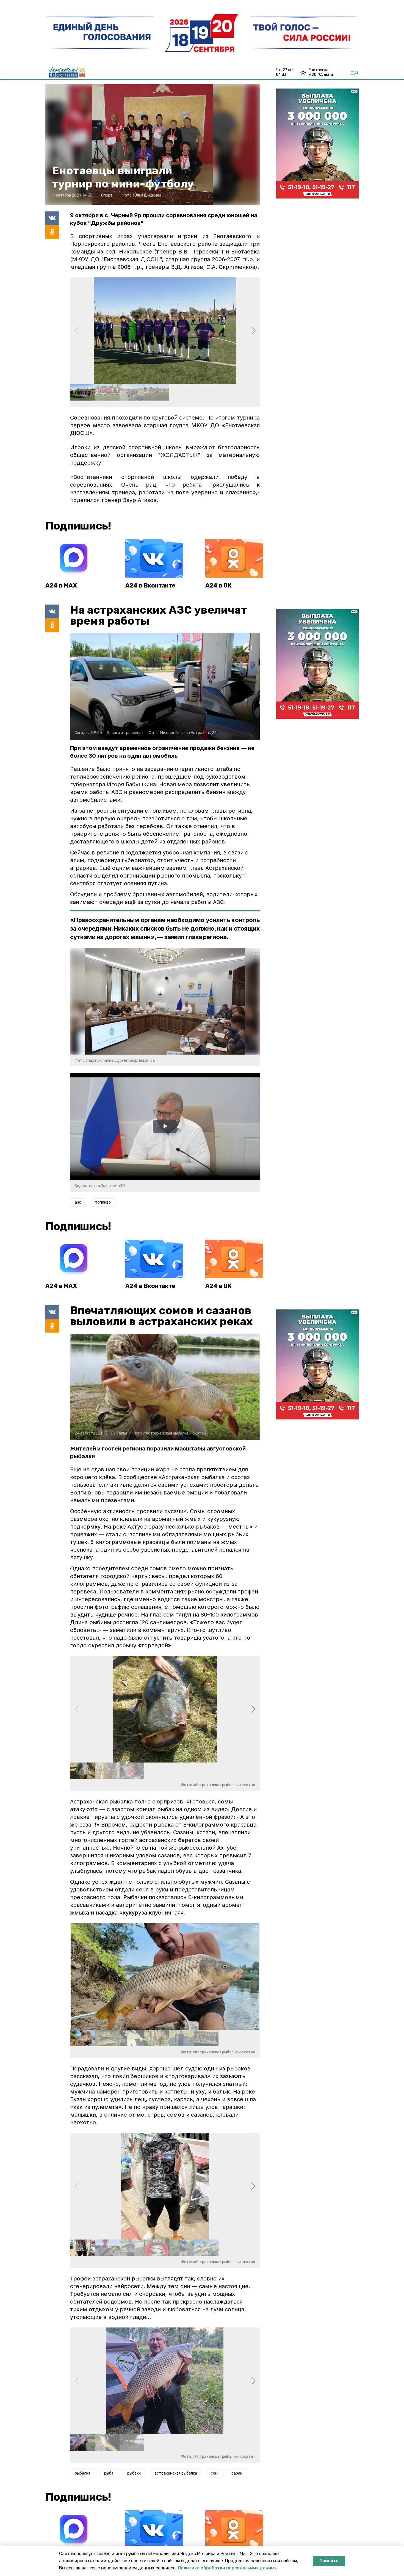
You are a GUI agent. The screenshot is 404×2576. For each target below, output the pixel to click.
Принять (329, 2561)
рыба (109, 2473)
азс (78, 1202)
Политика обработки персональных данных (227, 2568)
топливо (103, 1202)
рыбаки (134, 2473)
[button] (253, 331)
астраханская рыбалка (176, 2473)
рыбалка (83, 2473)
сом (214, 2473)
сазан (237, 2473)
